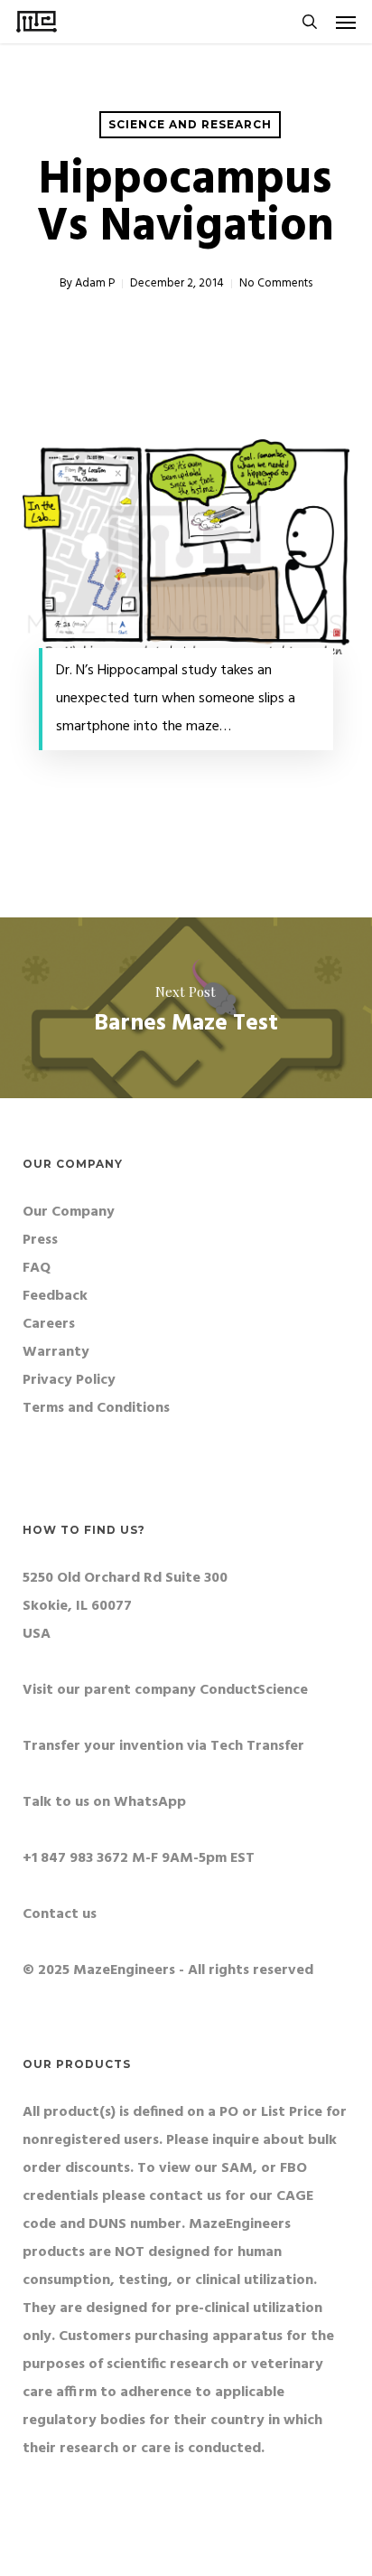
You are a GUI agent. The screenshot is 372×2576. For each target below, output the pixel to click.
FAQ (37, 1268)
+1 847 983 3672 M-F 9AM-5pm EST (139, 1858)
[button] (346, 22)
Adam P (95, 283)
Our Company (69, 1212)
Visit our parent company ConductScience (165, 1690)
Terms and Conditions (96, 1408)
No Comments (276, 283)
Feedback (55, 1296)
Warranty (56, 1352)
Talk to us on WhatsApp (104, 1802)
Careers (49, 1324)
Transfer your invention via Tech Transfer (163, 1746)
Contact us (60, 1914)
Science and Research (190, 124)
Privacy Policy (69, 1380)
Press (40, 1240)
